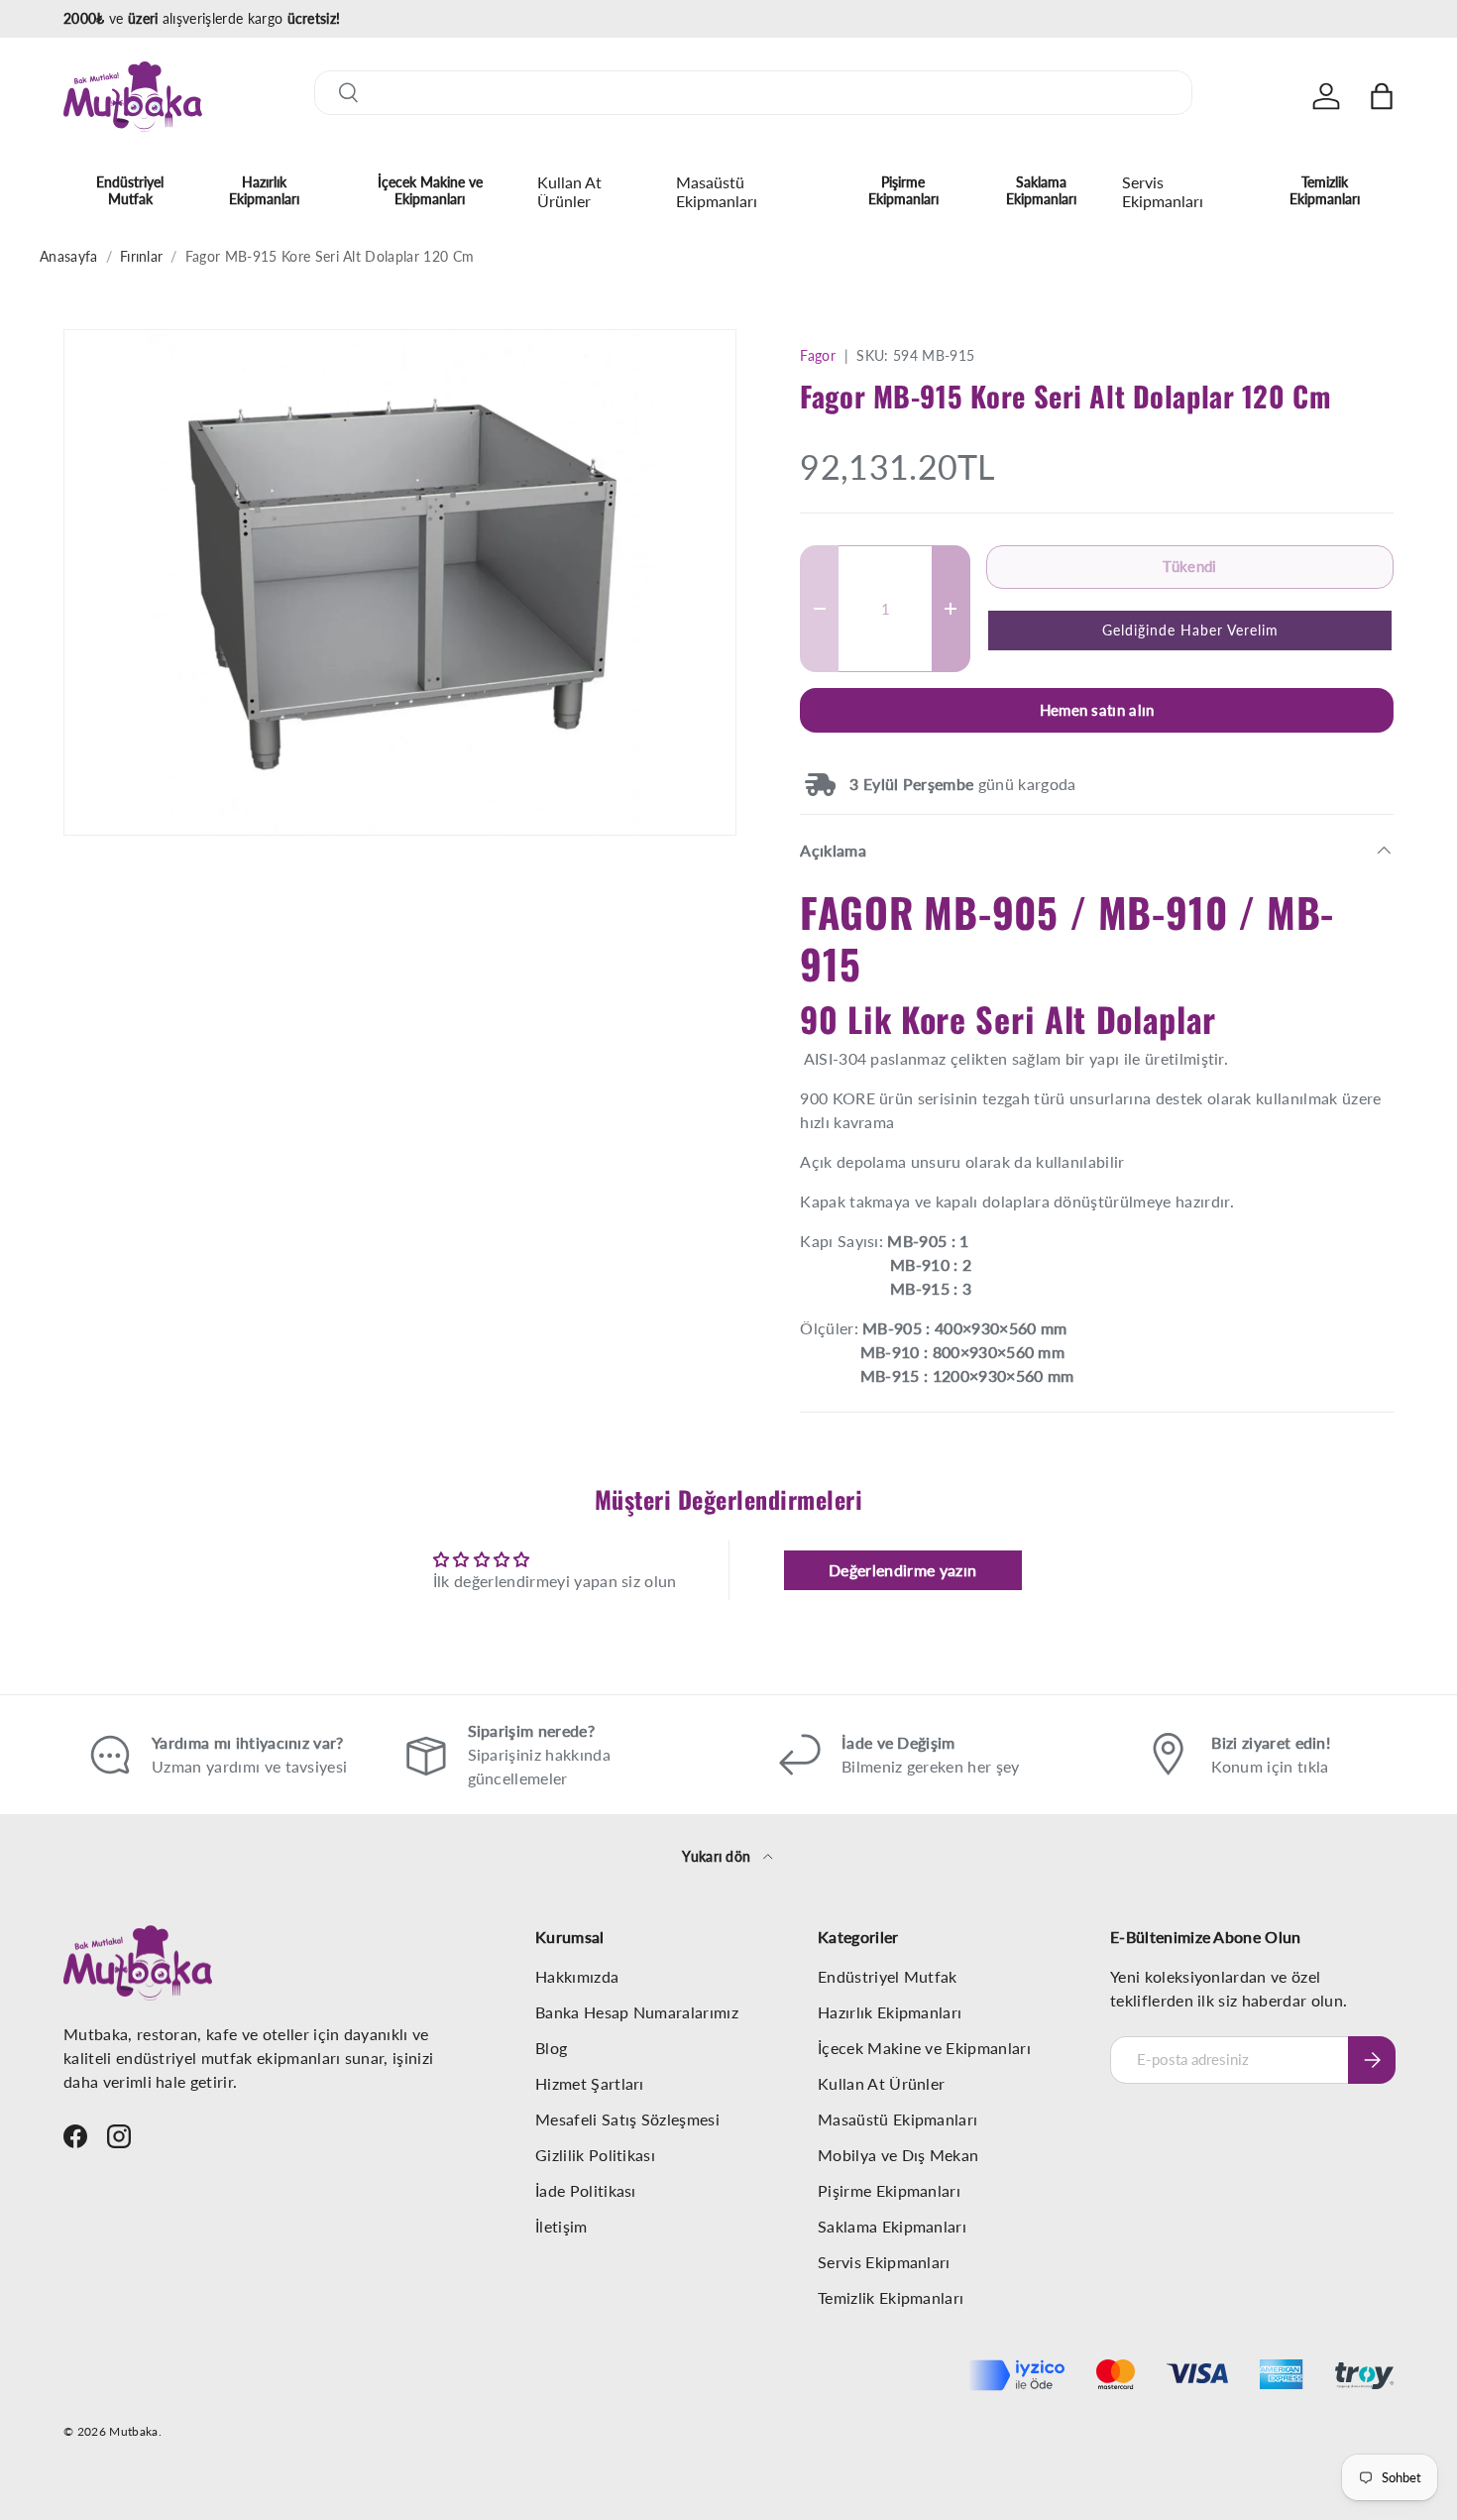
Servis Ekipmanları (1163, 191)
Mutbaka (133, 2431)
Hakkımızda (577, 1976)
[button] (1382, 96)
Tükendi (1189, 566)
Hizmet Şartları (590, 2083)
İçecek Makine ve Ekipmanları (430, 190)
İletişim (561, 2226)
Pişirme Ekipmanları (903, 190)
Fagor (818, 355)
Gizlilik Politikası (595, 2155)
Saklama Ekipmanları (1041, 190)
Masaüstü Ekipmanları (717, 191)
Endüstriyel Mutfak (130, 190)
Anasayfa (69, 256)
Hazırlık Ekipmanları (264, 190)
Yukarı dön (719, 1856)
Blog (551, 2048)
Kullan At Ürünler (569, 191)
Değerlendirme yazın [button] (902, 1570)
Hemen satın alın (1097, 710)
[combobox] (753, 93)
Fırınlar (142, 256)
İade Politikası (586, 2190)
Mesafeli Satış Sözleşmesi (627, 2119)
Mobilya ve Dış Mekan (898, 2155)
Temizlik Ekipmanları (1325, 190)
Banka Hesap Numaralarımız (637, 2012)
